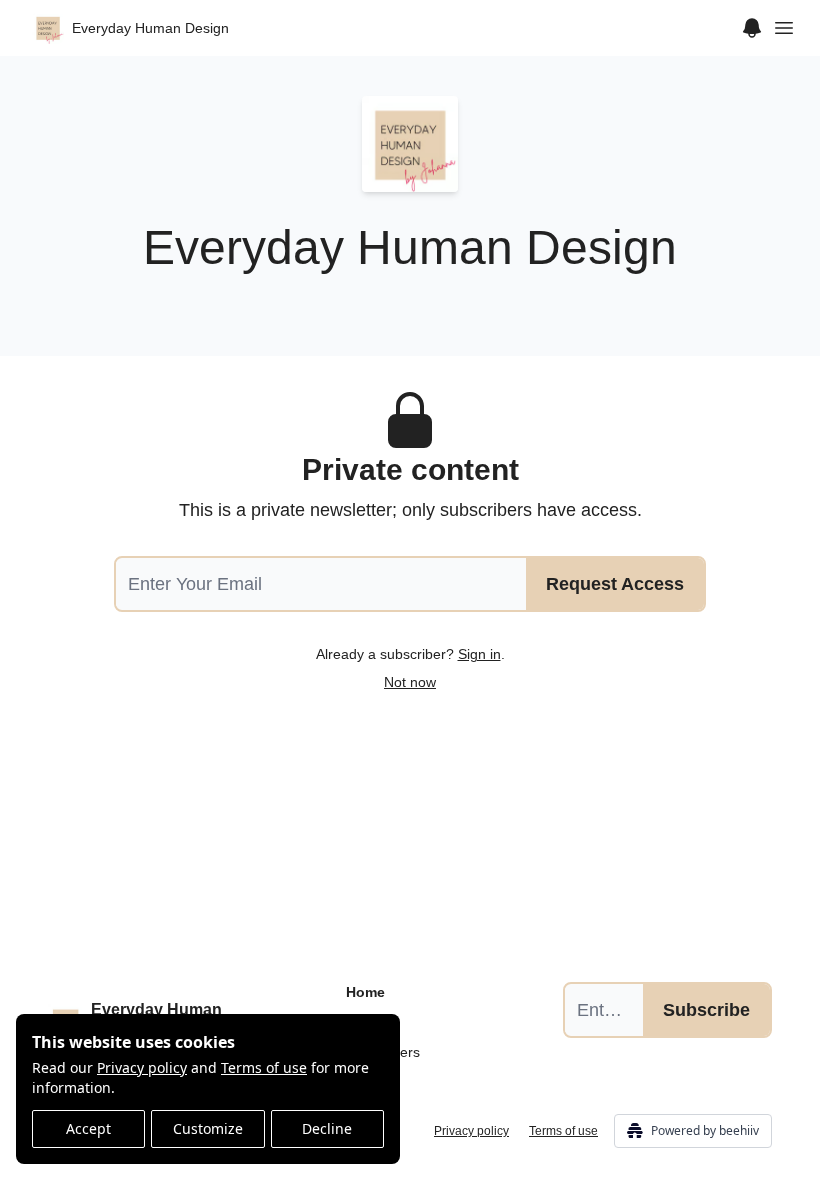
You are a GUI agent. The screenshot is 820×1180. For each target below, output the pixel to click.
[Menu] (752, 25)
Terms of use (264, 1067)
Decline (327, 1128)
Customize (208, 1128)
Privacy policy (142, 1067)
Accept (88, 1128)
